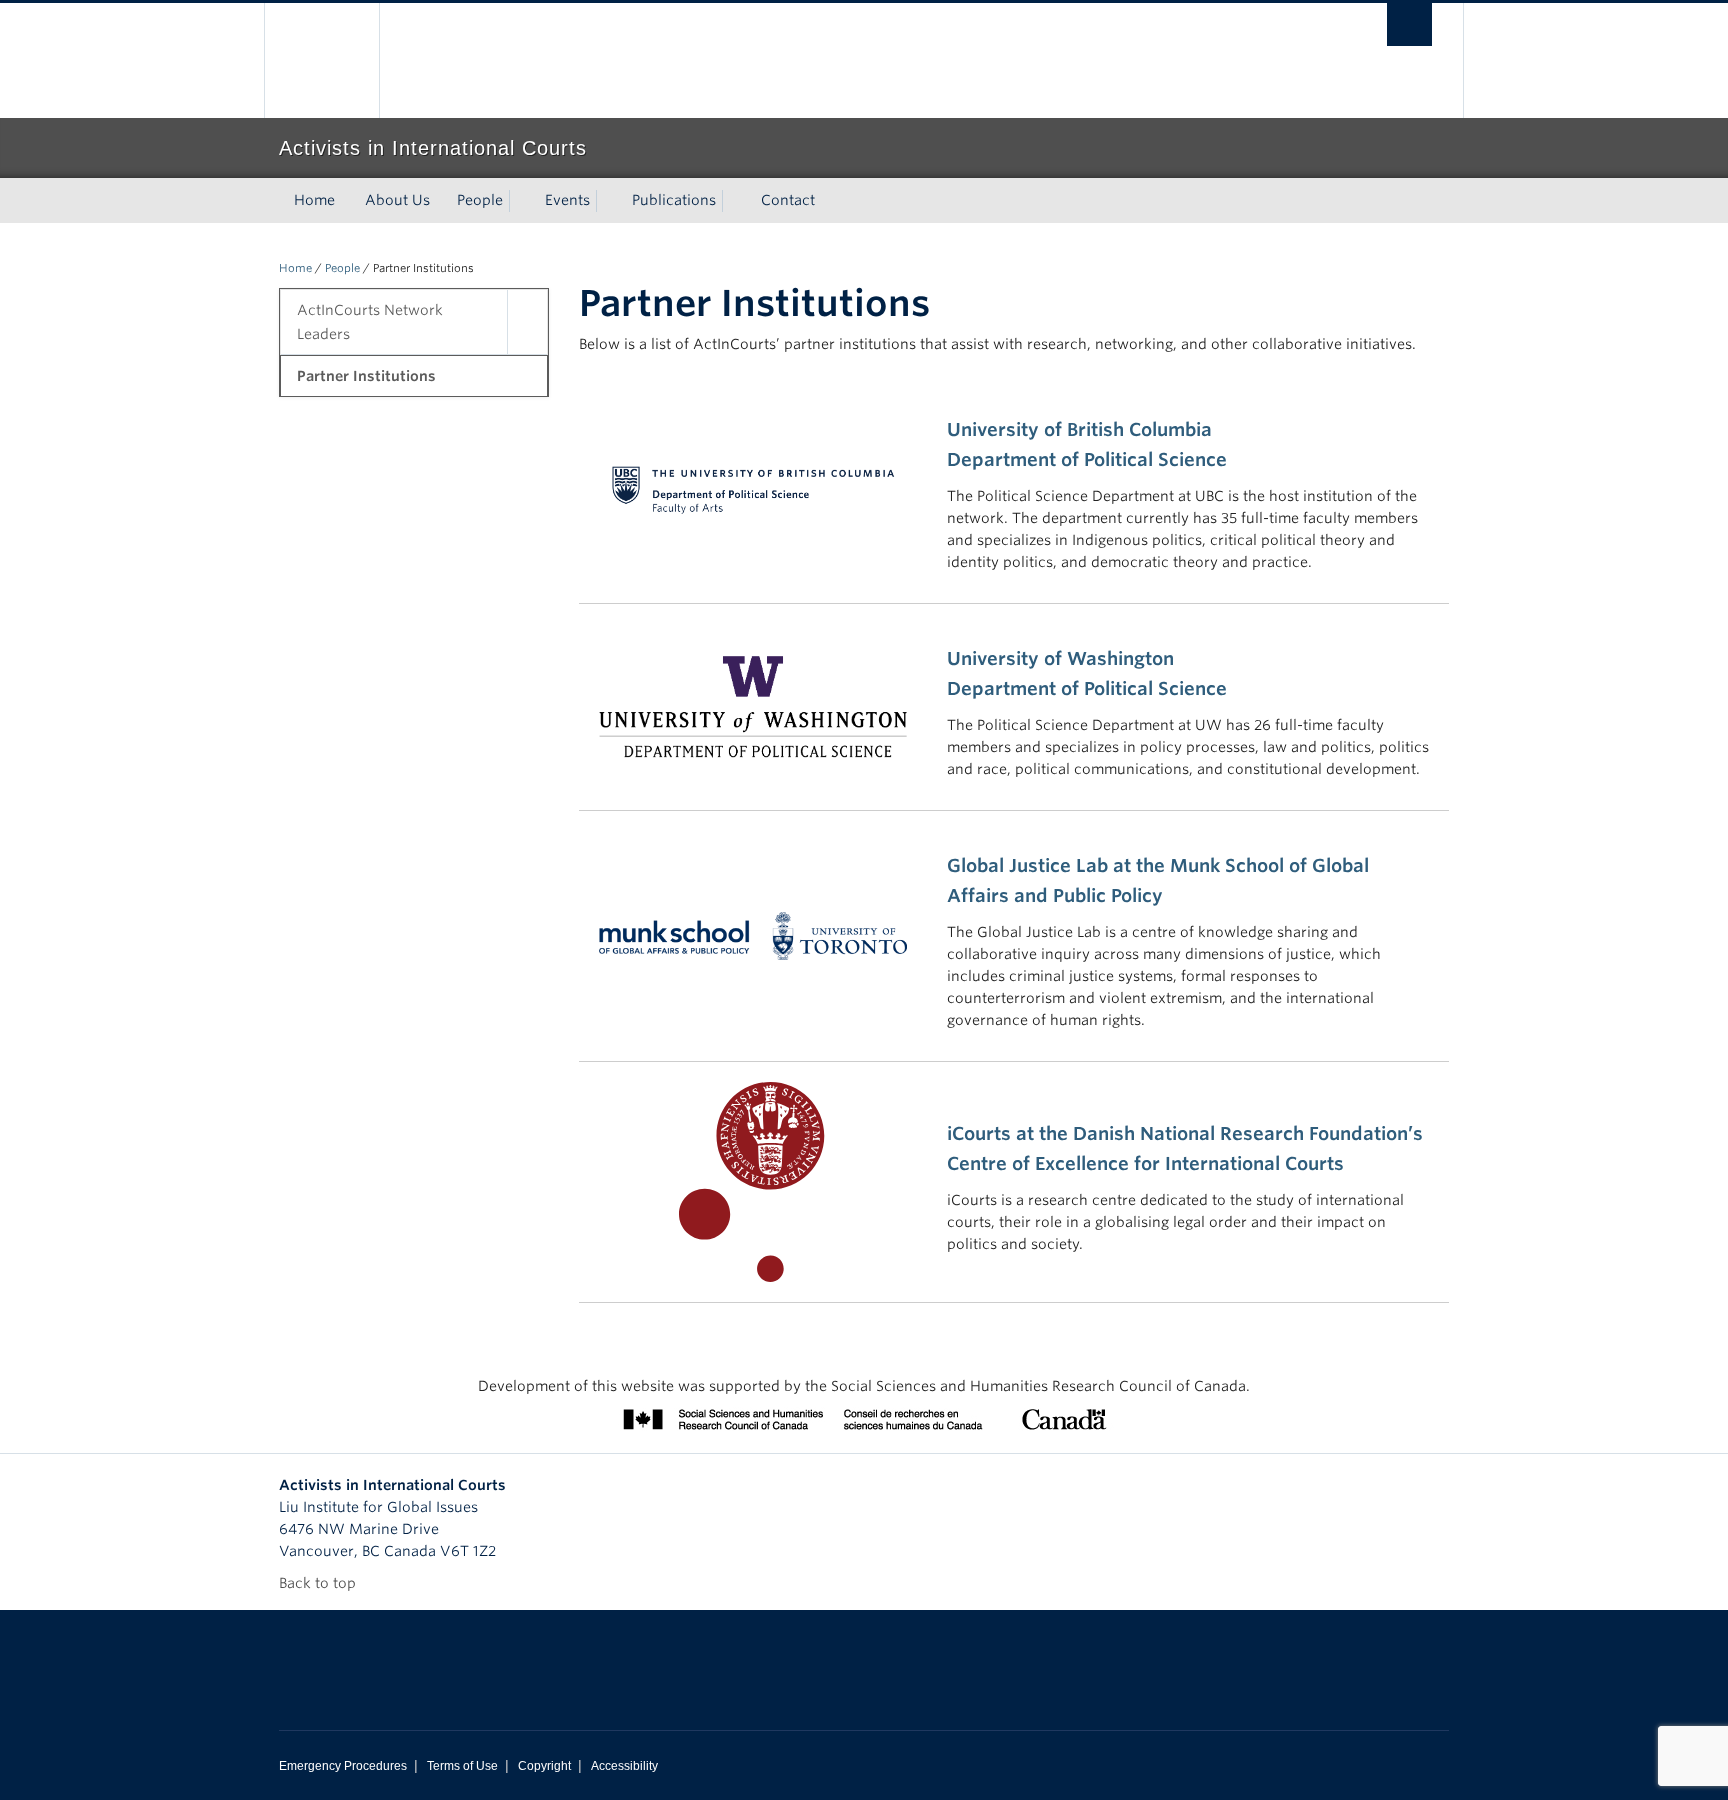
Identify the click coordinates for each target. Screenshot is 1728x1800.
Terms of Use (462, 1766)
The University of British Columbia (321, 60)
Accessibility (624, 1766)
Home (314, 200)
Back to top (319, 1583)
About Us (397, 200)
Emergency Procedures (343, 1766)
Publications (674, 200)
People (480, 200)
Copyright (544, 1766)
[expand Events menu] (608, 201)
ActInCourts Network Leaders (370, 322)
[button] (527, 322)
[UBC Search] (1409, 24)
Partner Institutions (366, 376)
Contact (788, 200)
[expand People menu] (521, 201)
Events (567, 200)
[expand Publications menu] (734, 201)
